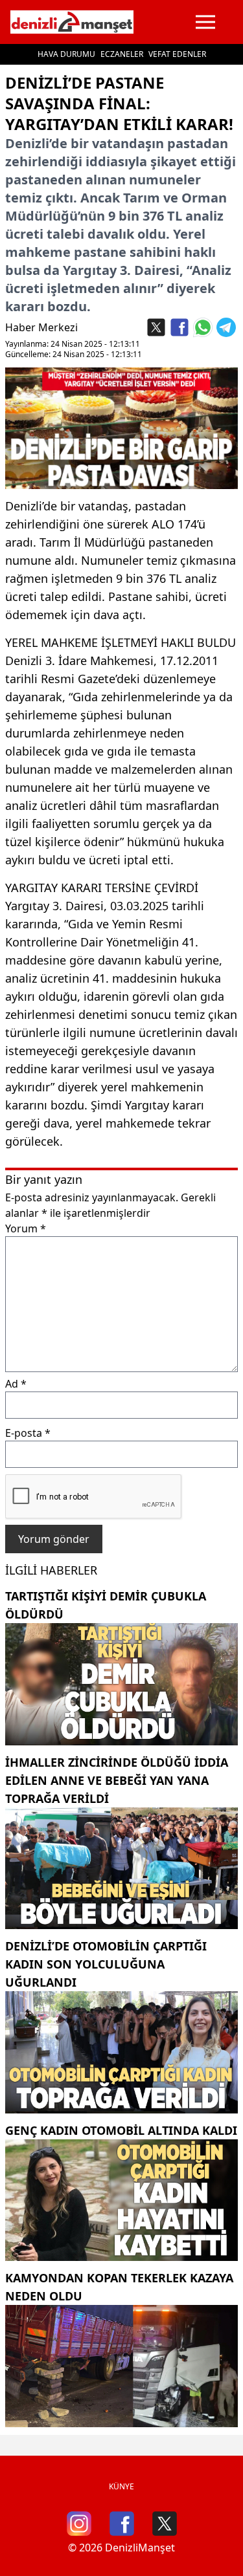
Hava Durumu (66, 54)
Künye (121, 2486)
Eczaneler (122, 54)
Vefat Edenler (177, 54)
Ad (16, 1384)
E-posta (28, 1433)
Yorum (26, 1228)
